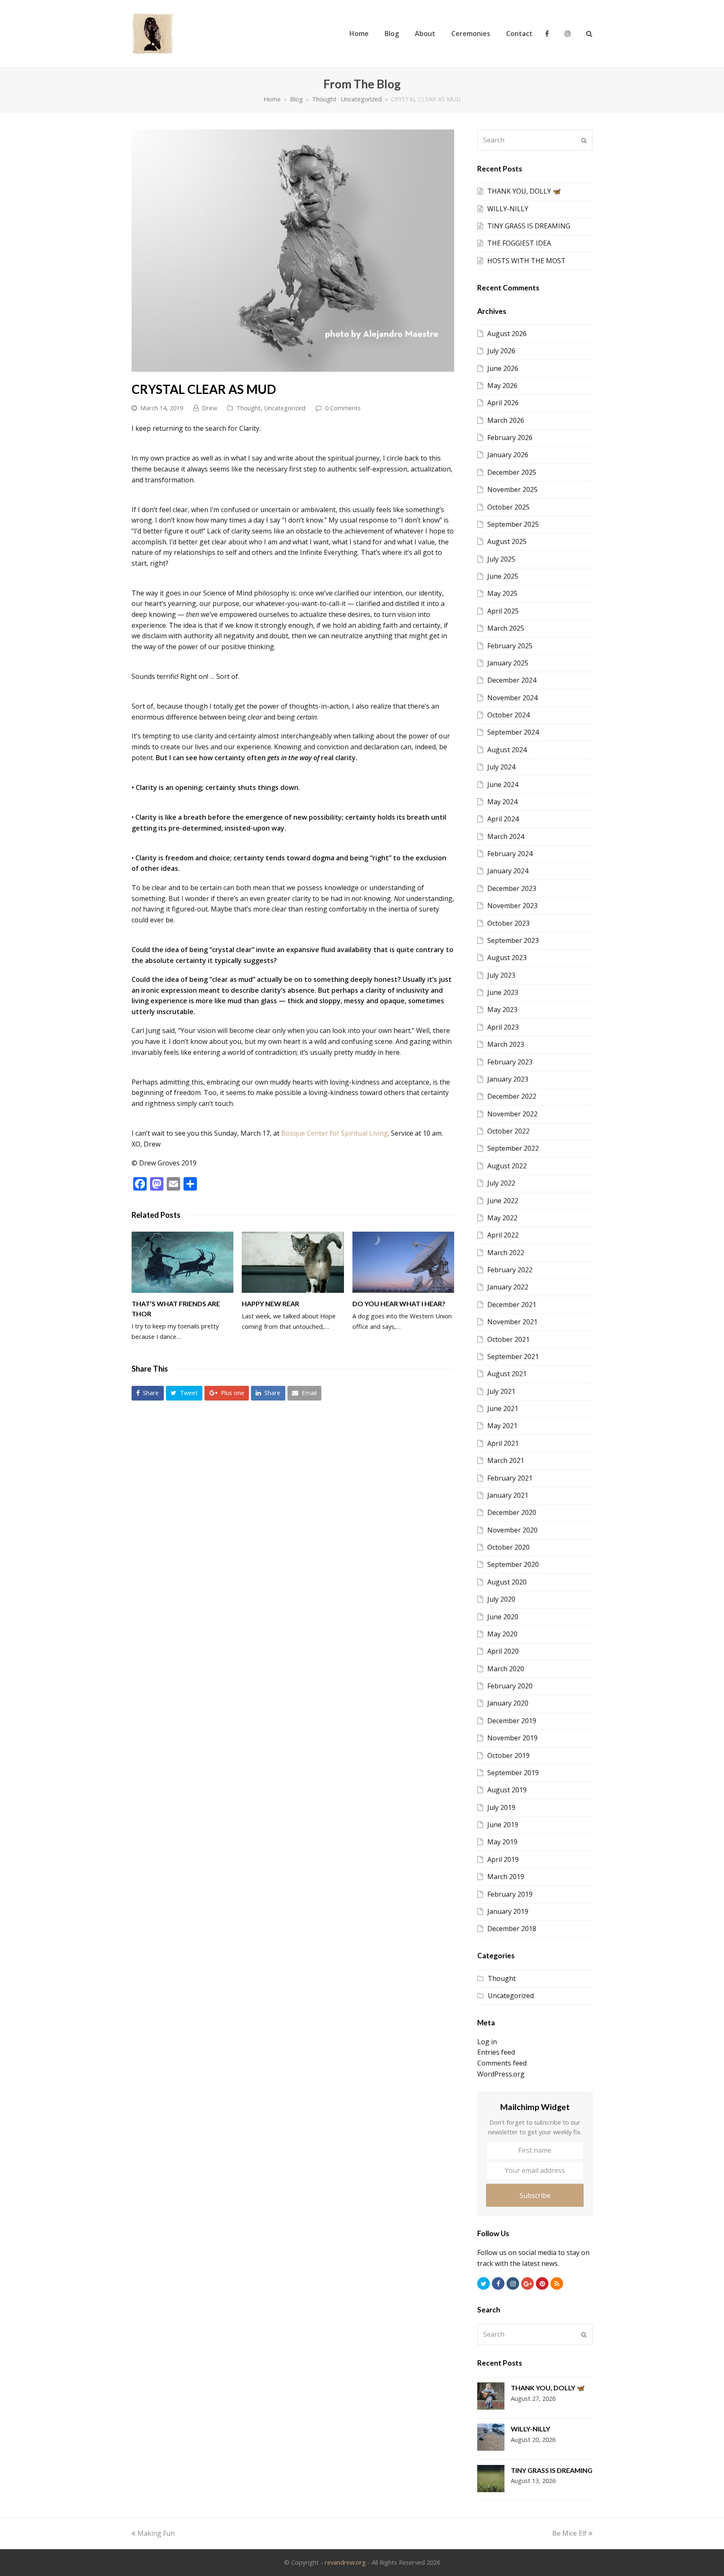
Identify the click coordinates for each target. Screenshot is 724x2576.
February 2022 (510, 1270)
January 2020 (508, 1703)
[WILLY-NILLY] (491, 2439)
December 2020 (512, 1512)
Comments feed (502, 2063)
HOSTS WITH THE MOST (526, 261)
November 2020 (512, 1530)
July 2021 (501, 1391)
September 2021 (513, 1357)
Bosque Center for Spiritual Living (335, 1133)
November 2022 (512, 1114)
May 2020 (502, 1634)
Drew (209, 408)
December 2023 (512, 888)
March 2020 (506, 1669)
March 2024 (506, 836)
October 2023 (508, 923)
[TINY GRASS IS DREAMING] (491, 2480)
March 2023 (506, 1044)
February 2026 (510, 438)
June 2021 (503, 1408)
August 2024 (507, 750)
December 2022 (512, 1096)
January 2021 (508, 1495)
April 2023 (503, 1027)
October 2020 (508, 1547)
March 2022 (506, 1253)
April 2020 (503, 1651)
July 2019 (501, 1807)
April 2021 (503, 1443)
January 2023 (508, 1079)
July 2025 (501, 559)
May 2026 (502, 386)
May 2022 (502, 1218)
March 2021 (506, 1460)
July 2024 (501, 767)
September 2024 (513, 732)
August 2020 (507, 1582)
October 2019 (508, 1755)
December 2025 (512, 472)
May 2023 (502, 1010)
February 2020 (510, 1686)
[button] (148, 1393)
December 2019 (512, 1721)
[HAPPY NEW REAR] (293, 1262)
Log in (487, 2042)
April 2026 (503, 403)
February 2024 (510, 854)
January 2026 (508, 455)
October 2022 (508, 1131)
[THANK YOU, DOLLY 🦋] (491, 2398)
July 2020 (501, 1599)
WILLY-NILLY (508, 209)
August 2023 (507, 958)
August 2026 (507, 334)
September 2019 (513, 1773)
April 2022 (503, 1235)
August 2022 (507, 1166)
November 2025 (512, 489)
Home (272, 99)
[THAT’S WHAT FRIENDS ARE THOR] (182, 1262)
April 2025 (503, 611)
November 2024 (512, 698)
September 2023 (513, 940)
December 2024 (512, 680)
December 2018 (512, 1929)
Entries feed (496, 2052)
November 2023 (512, 906)
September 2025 (513, 524)
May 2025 (502, 593)
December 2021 (512, 1305)
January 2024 (508, 871)
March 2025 (506, 628)
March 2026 (506, 420)
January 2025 (508, 663)
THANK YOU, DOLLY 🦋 (524, 191)
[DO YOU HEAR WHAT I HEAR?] (403, 1262)
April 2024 (503, 819)
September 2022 (513, 1148)
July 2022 (501, 1183)
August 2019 (507, 1790)
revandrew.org (345, 2562)
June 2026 (503, 368)
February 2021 (510, 1478)
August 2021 (507, 1374)
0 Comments (343, 408)
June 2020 (503, 1617)
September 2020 (513, 1564)
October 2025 (508, 507)
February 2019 (510, 1894)
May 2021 (502, 1426)
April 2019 (503, 1859)
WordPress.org (501, 2074)
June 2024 (503, 784)
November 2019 (512, 1738)
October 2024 (508, 715)
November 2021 (512, 1322)
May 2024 (502, 802)
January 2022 (508, 1287)
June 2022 (503, 1201)
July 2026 (501, 351)
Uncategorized (285, 408)
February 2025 (510, 646)
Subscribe (535, 2195)
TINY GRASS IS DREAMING (529, 226)
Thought (248, 408)
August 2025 (507, 541)
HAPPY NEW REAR (270, 1304)
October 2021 (508, 1339)
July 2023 (501, 975)
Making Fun (156, 2533)
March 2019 (506, 1877)
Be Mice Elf (569, 2533)
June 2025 (503, 576)
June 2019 (503, 1825)
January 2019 (508, 1911)
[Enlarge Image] (293, 251)
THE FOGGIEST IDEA (519, 243)
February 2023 (510, 1062)
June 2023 (503, 992)
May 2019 (502, 1842)
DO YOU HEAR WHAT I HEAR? (399, 1304)
